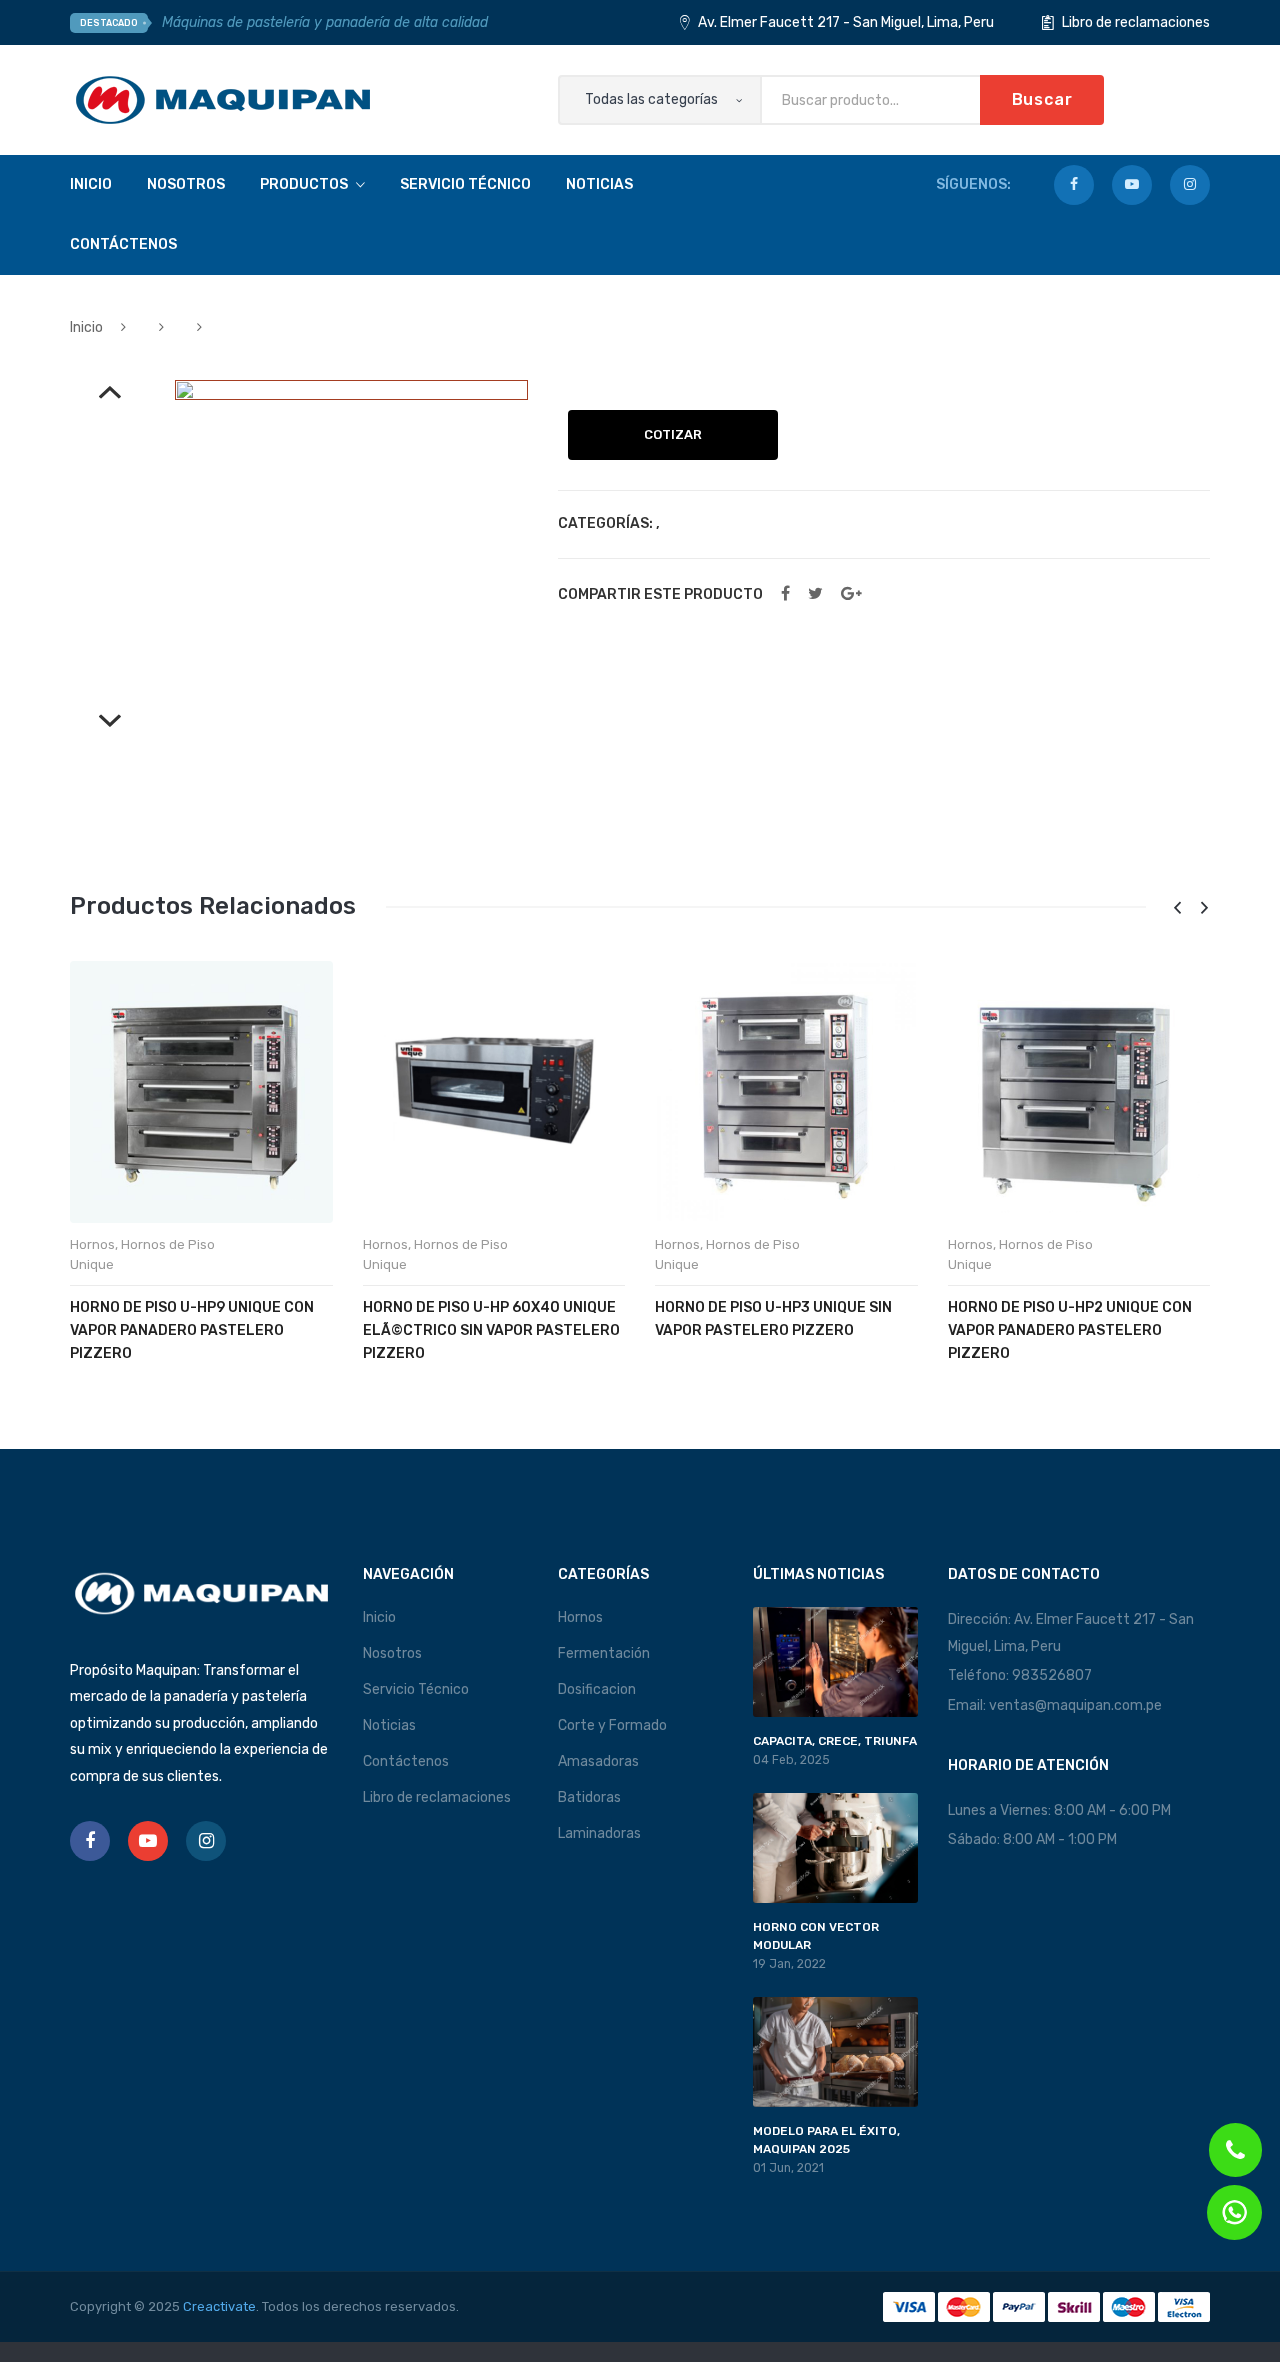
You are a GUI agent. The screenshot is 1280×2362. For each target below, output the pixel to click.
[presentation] (1177, 908)
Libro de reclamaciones (1134, 22)
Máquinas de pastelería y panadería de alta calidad (325, 22)
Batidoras (589, 1797)
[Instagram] (1190, 185)
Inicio (86, 327)
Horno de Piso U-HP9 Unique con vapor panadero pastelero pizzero (192, 1330)
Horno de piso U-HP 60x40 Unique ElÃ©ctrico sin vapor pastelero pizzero (491, 1330)
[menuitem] (91, 185)
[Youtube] (1132, 185)
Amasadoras (598, 1761)
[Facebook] (1074, 185)
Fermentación (604, 1653)
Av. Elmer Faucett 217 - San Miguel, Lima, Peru (844, 22)
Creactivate (219, 2306)
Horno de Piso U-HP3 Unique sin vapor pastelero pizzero (773, 1319)
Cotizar (673, 434)
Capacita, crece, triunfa (835, 1741)
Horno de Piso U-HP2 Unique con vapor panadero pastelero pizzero (1070, 1330)
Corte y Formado (612, 1725)
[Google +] (851, 594)
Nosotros (392, 1653)
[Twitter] (815, 594)
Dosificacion (597, 1689)
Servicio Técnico (416, 1689)
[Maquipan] (223, 99)
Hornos (92, 1244)
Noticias (389, 1725)
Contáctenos (406, 1761)
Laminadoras (599, 1833)
